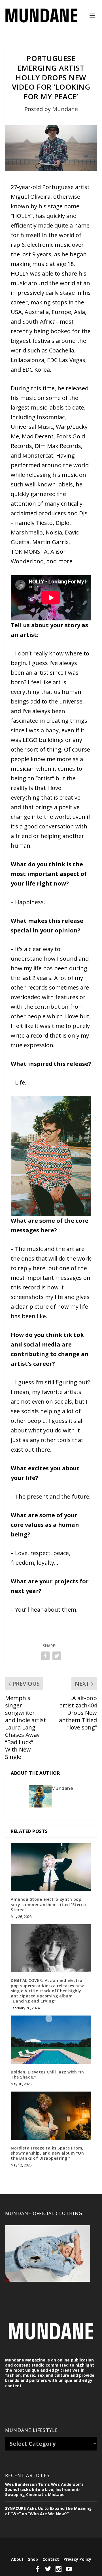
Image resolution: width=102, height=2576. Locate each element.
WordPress (51, 2550)
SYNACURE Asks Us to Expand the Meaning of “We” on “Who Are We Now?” (48, 2511)
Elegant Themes (50, 2545)
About (17, 2559)
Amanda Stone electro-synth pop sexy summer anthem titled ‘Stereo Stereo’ (48, 1904)
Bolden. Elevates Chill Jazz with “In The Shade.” (47, 2074)
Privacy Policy (77, 2559)
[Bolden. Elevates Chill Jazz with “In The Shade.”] (51, 2040)
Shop (33, 2559)
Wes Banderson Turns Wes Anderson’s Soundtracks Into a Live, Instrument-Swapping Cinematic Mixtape (44, 2489)
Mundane (65, 109)
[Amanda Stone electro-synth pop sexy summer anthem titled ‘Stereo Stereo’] (51, 1867)
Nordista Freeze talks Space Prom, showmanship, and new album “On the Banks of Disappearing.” (47, 2153)
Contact (51, 2559)
